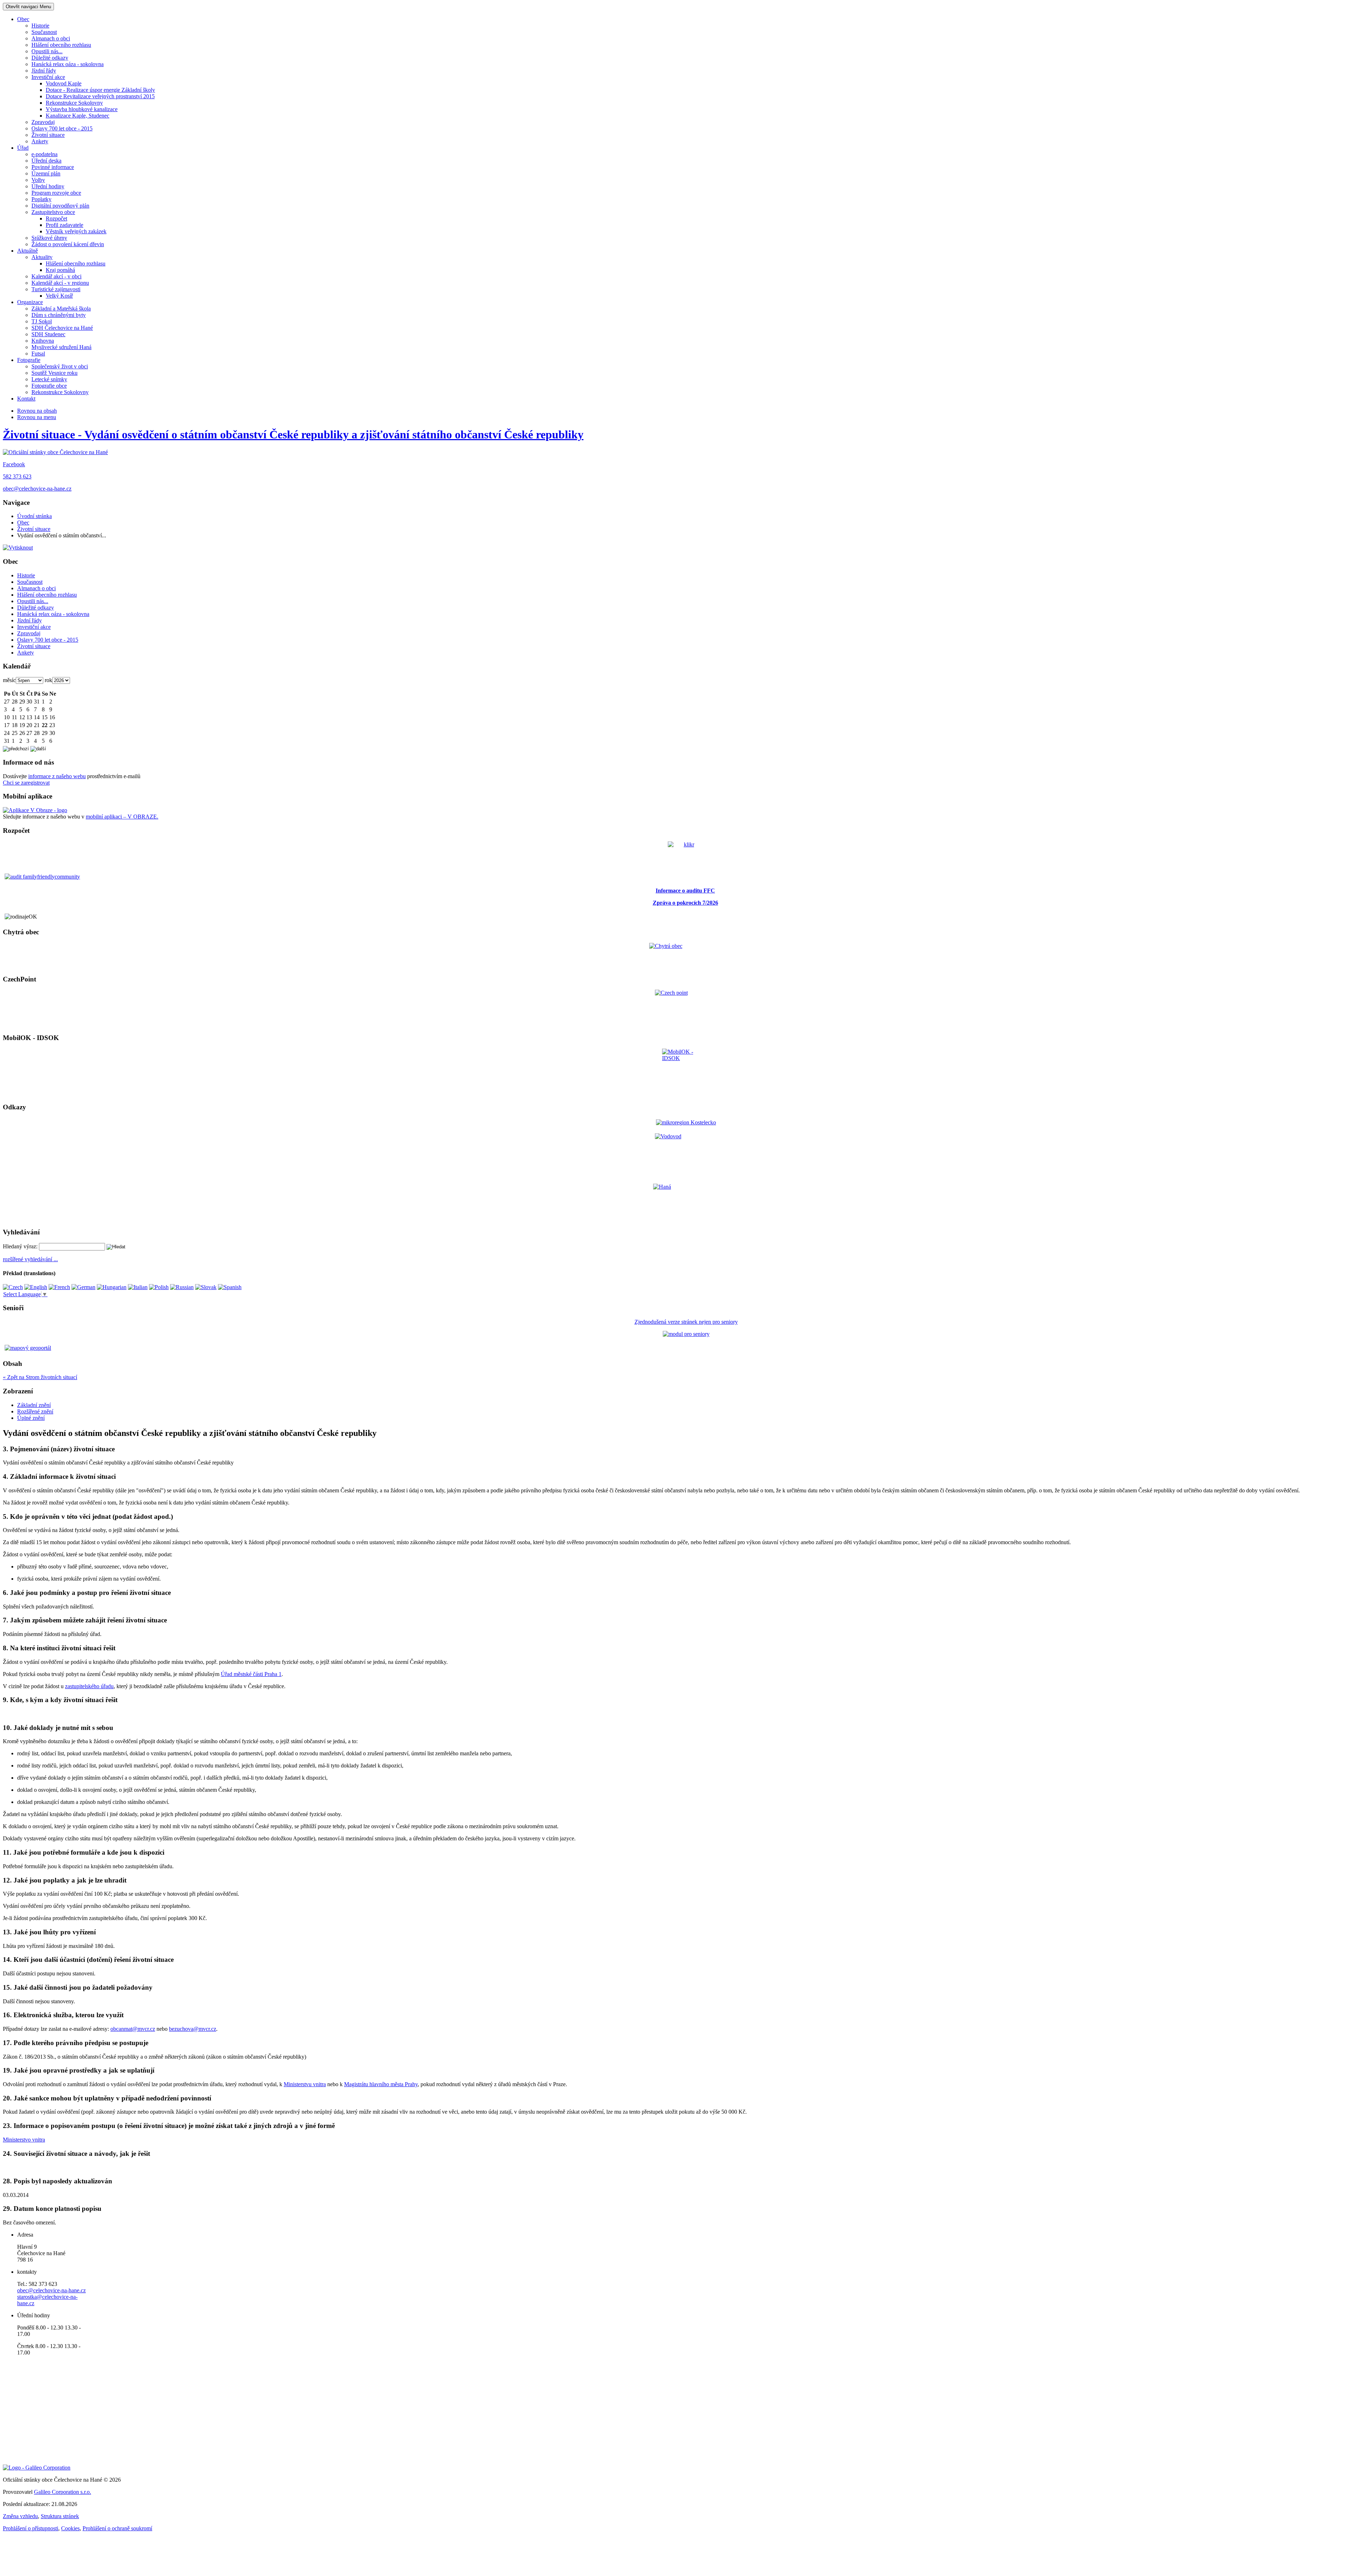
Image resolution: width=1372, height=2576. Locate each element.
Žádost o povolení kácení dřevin (68, 244)
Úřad (23, 148)
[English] (36, 1287)
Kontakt (26, 399)
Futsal (38, 354)
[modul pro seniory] (686, 1334)
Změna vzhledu (20, 2516)
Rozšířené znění (35, 1411)
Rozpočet (56, 218)
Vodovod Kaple (64, 83)
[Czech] (13, 1287)
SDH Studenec (48, 334)
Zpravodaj (43, 122)
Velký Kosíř (59, 296)
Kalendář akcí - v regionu (60, 283)
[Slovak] (206, 1287)
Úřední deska (46, 161)
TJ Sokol (42, 321)
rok (48, 680)
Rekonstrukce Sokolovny (74, 103)
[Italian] (138, 1287)
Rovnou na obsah (37, 411)
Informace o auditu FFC (685, 891)
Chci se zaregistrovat (26, 783)
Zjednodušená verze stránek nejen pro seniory (686, 1322)
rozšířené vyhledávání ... (30, 1259)
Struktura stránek (60, 2516)
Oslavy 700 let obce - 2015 (62, 128)
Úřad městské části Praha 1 (251, 1674)
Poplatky (41, 199)
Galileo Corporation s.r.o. (63, 2492)
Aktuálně (28, 251)
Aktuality (42, 257)
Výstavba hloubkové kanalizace (82, 109)
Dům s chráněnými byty (59, 315)
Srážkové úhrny (49, 238)
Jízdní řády (44, 71)
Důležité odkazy (50, 58)
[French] (59, 1287)
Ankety (40, 141)
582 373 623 (17, 476)
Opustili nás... (47, 51)
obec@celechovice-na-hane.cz (37, 489)
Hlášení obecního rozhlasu (61, 45)
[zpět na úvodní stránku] (55, 452)
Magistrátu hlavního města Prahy (381, 2084)
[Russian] (182, 1287)
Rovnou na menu (37, 417)
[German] (83, 1287)
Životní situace (48, 135)
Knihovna (43, 341)
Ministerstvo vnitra (24, 2140)
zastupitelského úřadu (89, 1686)
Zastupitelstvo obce (53, 212)
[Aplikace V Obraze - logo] (35, 810)
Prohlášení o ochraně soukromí (117, 2528)
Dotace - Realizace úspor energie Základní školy (100, 90)
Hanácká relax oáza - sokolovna (68, 64)
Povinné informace (53, 167)
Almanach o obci (51, 38)
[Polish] (159, 1287)
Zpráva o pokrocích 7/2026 (685, 903)
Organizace (30, 302)
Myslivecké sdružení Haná (61, 347)
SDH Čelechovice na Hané (62, 328)
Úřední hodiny (48, 186)
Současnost (44, 32)
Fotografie (29, 360)
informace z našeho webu (57, 776)
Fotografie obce (49, 386)
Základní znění (34, 1405)
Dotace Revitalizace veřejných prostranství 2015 (100, 96)
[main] (686, 1793)
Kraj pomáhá (60, 270)
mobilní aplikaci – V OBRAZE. (122, 817)
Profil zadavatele (64, 225)
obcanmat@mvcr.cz (133, 2029)
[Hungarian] (112, 1287)
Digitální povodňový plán (60, 206)
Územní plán (46, 173)
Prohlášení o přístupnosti (31, 2528)
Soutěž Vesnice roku (54, 373)
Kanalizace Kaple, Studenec (78, 116)
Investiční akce (48, 77)
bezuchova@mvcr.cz (193, 2029)
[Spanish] (230, 1287)
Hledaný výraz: (20, 1246)
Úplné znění (31, 1418)
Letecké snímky (49, 379)
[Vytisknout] (18, 548)
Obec (23, 19)
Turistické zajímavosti (56, 289)
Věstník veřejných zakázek (76, 231)
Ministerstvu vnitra (305, 2084)
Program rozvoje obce (56, 193)
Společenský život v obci (60, 366)
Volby (38, 180)
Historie (40, 26)
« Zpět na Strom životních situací (40, 1377)
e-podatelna (44, 154)
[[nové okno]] (37, 2468)
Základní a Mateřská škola (61, 309)
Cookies (70, 2528)
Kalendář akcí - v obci (56, 276)
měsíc (9, 680)
